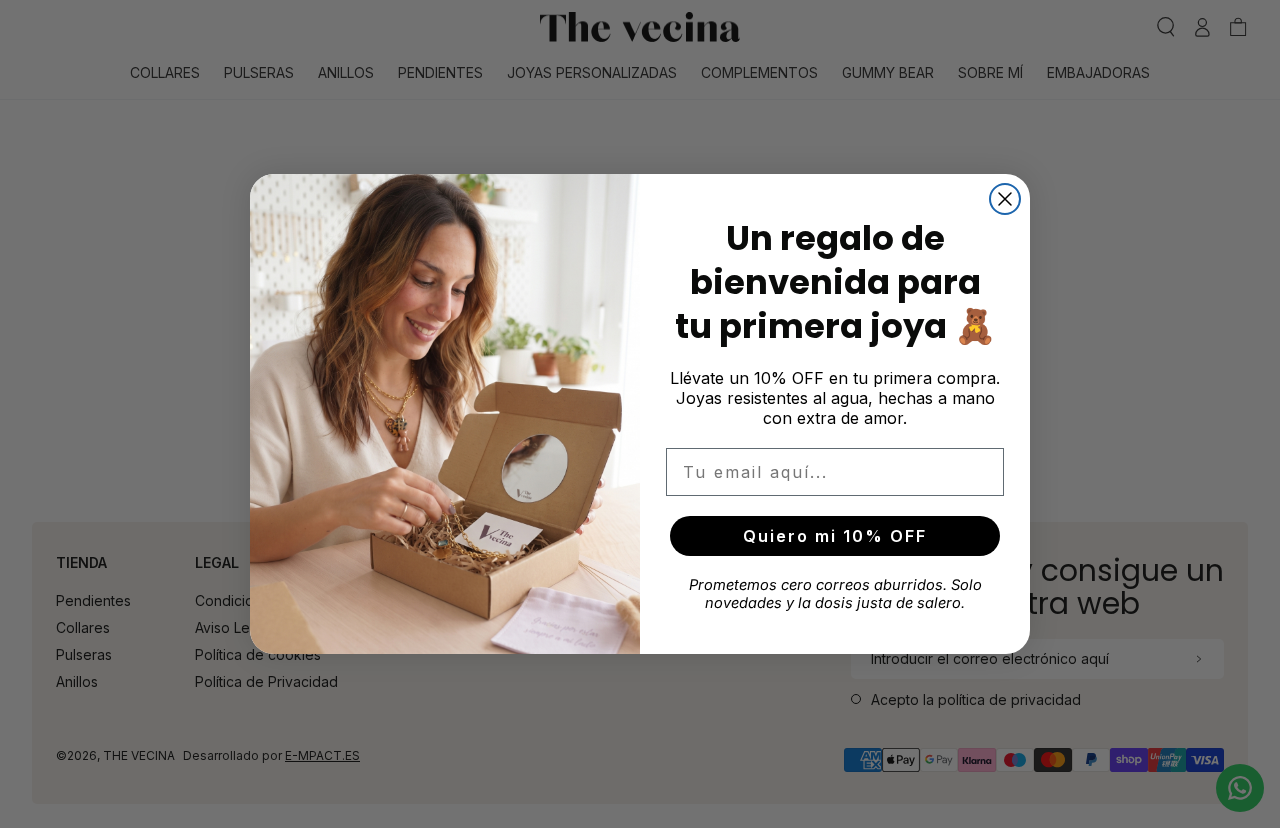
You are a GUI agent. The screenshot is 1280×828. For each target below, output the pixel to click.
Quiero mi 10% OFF (835, 536)
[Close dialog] (1005, 199)
